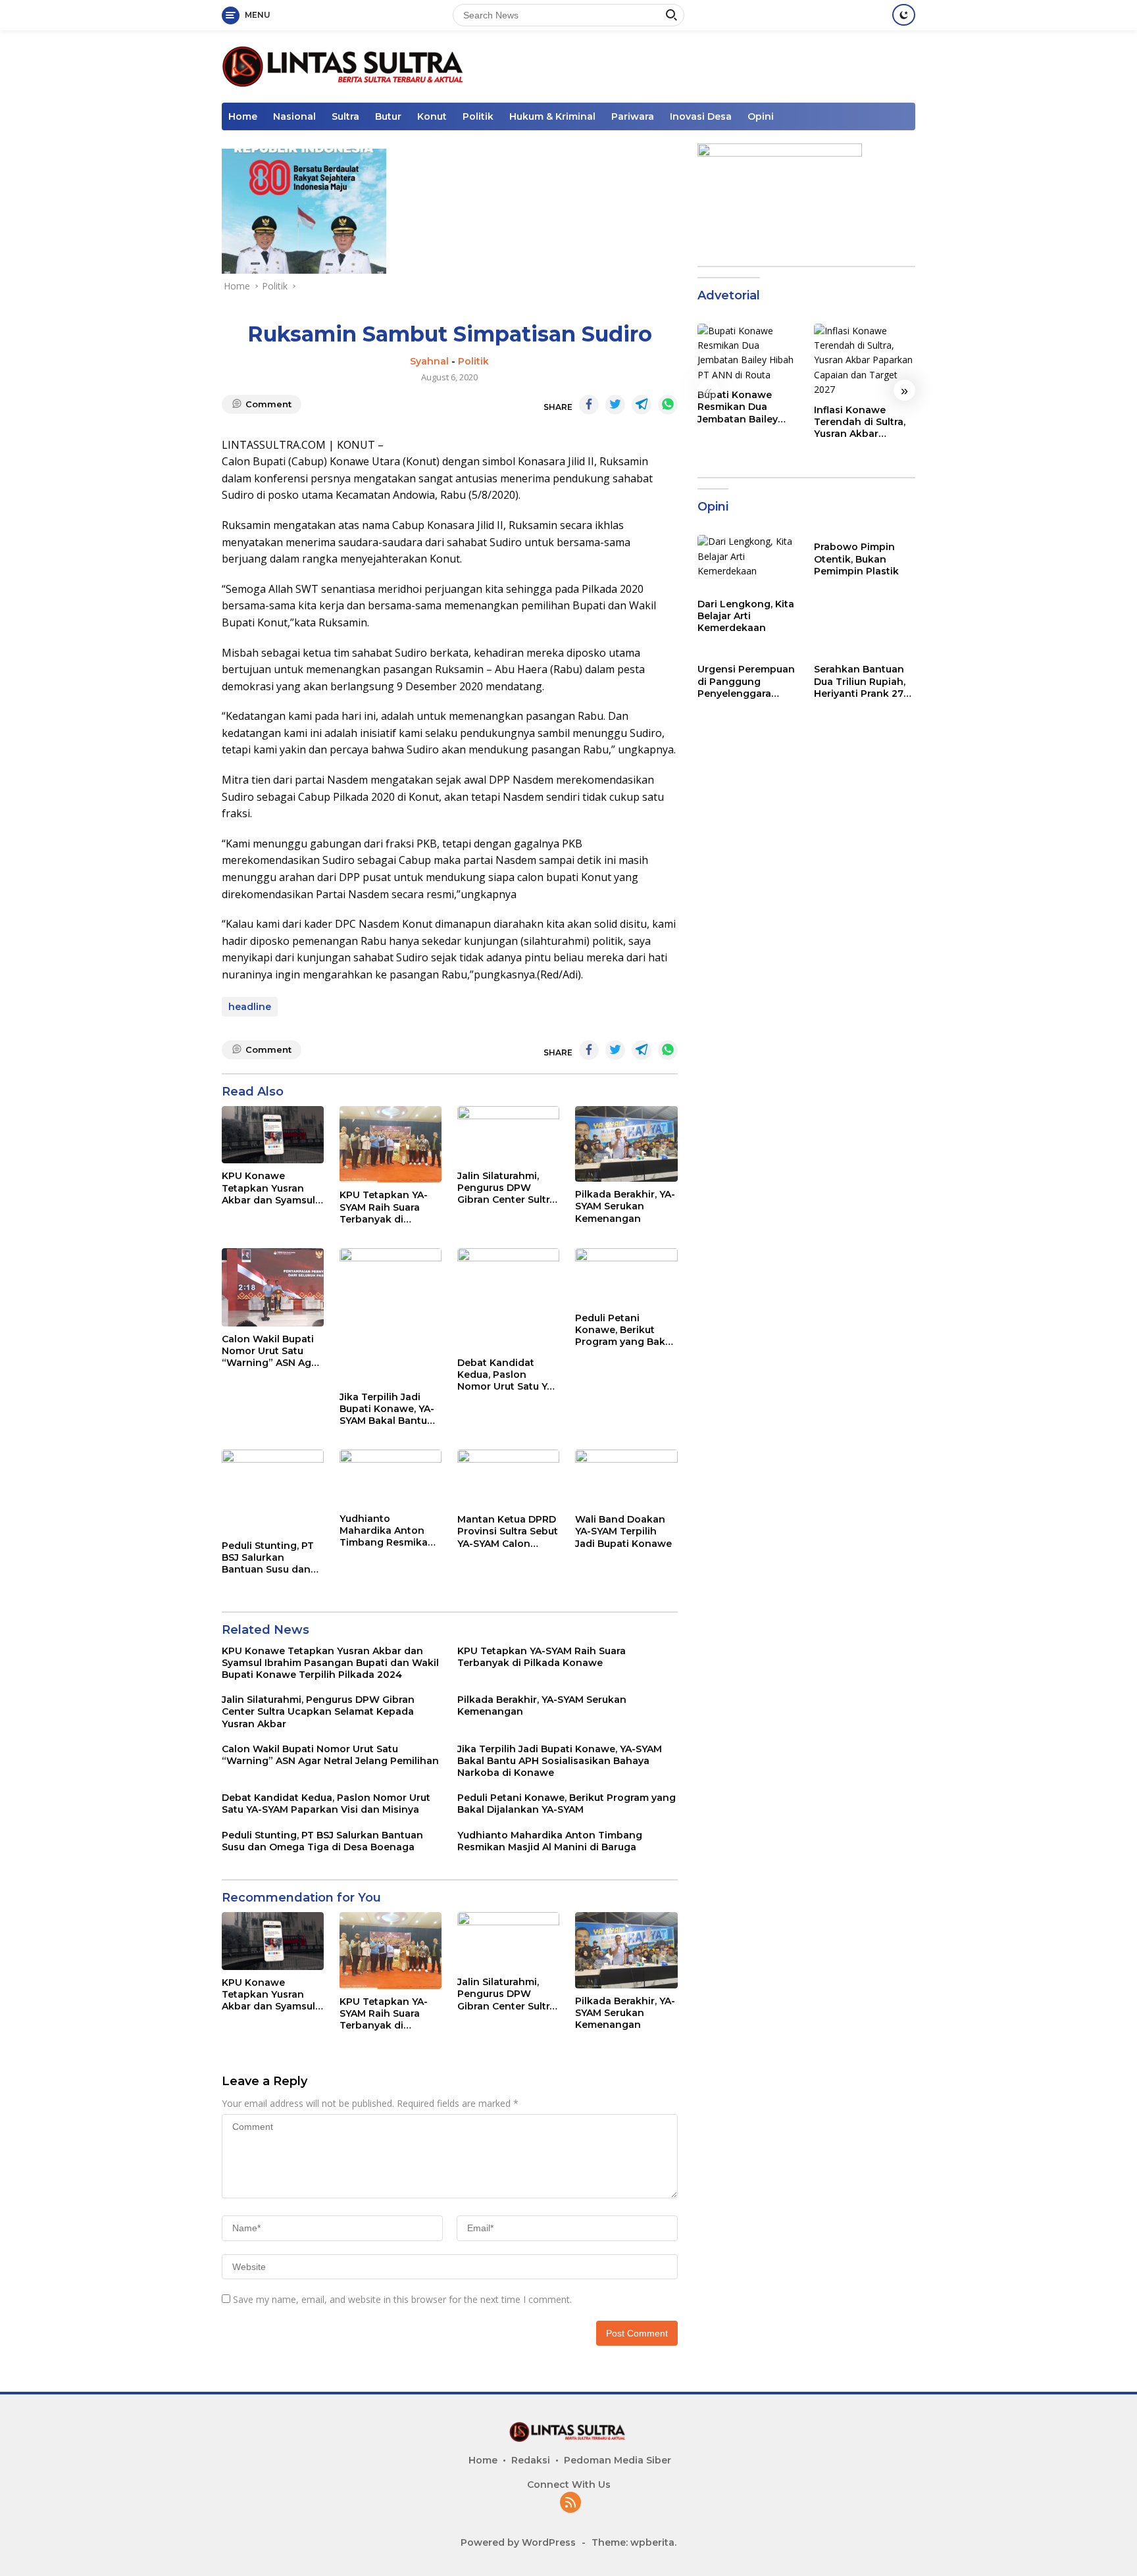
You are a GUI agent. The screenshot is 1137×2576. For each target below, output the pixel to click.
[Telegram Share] (642, 405)
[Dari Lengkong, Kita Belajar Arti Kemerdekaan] (748, 563)
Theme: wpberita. (634, 2542)
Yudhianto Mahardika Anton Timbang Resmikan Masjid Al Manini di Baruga (387, 1531)
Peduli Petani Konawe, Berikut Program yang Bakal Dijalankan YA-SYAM (624, 1330)
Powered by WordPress (518, 2542)
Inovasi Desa (701, 116)
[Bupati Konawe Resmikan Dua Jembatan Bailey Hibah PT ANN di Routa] (748, 353)
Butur (388, 116)
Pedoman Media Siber (618, 2460)
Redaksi (531, 2460)
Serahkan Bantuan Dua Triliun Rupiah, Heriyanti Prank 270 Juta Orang (862, 682)
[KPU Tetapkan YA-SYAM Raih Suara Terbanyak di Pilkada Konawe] (391, 1144)
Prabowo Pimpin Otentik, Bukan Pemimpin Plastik (856, 559)
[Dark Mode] (904, 15)
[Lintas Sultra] (345, 65)
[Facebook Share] (589, 405)
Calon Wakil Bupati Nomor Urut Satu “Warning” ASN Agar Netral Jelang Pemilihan (271, 1351)
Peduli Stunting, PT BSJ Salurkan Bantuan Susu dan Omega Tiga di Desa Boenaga (271, 1558)
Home (243, 116)
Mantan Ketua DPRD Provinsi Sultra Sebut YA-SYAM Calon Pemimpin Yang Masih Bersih (508, 1531)
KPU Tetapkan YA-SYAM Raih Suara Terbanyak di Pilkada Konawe (384, 1207)
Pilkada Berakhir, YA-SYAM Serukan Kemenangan (625, 1206)
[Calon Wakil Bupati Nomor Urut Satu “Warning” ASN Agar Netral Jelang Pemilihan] (273, 1287)
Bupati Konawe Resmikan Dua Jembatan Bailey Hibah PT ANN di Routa (738, 407)
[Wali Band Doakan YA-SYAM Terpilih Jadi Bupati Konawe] (626, 1478)
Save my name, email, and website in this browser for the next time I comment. (402, 2299)
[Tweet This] (615, 405)
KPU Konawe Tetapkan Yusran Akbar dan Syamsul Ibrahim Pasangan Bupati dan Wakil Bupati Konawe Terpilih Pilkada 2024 (268, 1188)
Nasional (294, 116)
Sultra (345, 116)
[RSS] (570, 2503)
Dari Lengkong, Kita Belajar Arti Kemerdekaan (746, 616)
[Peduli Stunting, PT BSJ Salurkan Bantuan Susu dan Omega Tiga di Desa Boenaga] (273, 1491)
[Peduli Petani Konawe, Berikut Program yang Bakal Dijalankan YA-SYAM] (626, 1277)
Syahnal (429, 361)
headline (250, 1007)
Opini (761, 116)
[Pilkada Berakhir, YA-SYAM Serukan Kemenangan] (626, 1144)
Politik (478, 116)
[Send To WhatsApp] (668, 405)
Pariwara (633, 116)
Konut (432, 116)
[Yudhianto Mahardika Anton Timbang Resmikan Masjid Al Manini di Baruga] (391, 1478)
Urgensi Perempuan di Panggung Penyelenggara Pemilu (746, 682)
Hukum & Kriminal (552, 116)
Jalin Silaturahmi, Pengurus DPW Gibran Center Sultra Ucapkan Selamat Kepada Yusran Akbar (506, 1188)
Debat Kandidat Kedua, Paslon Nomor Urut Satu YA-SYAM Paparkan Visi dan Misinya (507, 1375)
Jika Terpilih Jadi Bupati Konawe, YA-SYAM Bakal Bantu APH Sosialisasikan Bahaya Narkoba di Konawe (387, 1409)
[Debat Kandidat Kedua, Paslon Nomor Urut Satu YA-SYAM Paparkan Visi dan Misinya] (508, 1299)
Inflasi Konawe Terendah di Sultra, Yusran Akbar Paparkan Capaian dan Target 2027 (860, 422)
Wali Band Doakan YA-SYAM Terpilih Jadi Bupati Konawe (623, 1531)
